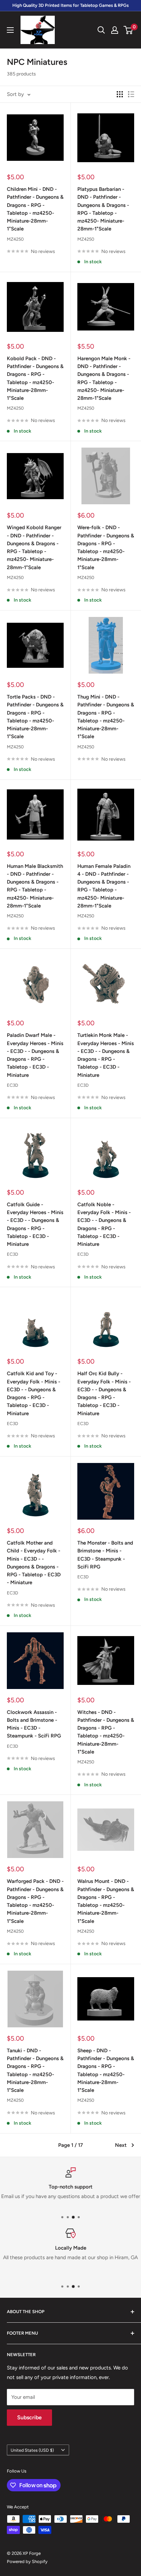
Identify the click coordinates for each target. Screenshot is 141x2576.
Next (121, 2145)
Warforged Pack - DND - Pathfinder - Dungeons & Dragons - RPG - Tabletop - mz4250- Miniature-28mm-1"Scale (35, 1901)
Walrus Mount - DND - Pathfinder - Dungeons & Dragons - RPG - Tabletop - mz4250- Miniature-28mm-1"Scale (106, 1901)
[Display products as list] (131, 94)
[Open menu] (10, 30)
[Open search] (101, 30)
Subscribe (29, 2417)
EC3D (12, 1085)
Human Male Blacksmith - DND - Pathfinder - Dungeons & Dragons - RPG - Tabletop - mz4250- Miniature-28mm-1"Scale (35, 886)
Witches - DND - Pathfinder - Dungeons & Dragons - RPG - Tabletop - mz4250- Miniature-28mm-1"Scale (106, 1732)
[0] (129, 30)
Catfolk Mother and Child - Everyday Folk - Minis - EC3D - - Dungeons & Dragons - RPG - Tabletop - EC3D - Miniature (34, 1563)
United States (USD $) (32, 2450)
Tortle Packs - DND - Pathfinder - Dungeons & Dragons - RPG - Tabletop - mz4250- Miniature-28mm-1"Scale (35, 717)
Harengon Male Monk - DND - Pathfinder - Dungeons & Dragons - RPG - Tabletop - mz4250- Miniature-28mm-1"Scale (104, 378)
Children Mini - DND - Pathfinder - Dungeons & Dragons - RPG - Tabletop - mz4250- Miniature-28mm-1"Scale (35, 209)
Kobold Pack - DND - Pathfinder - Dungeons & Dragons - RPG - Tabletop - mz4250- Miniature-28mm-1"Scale (35, 378)
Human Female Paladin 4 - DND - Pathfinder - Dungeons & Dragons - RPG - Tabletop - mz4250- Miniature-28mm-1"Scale (104, 886)
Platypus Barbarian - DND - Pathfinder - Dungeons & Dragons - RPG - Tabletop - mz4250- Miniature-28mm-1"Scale (103, 209)
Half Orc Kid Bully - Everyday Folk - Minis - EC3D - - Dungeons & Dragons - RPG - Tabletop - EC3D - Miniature (104, 1393)
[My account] (115, 30)
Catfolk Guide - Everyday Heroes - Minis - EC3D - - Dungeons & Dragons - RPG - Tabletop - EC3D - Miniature (35, 1224)
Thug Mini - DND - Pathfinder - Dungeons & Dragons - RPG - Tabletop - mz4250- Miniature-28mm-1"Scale (106, 717)
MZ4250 (15, 239)
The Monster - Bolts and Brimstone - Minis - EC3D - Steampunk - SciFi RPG (105, 1555)
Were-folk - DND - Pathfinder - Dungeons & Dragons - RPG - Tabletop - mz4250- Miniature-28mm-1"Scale (106, 547)
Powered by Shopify (27, 2561)
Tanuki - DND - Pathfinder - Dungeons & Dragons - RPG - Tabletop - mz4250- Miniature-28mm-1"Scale (35, 2070)
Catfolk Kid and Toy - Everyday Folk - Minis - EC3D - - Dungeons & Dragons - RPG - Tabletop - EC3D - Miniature (34, 1393)
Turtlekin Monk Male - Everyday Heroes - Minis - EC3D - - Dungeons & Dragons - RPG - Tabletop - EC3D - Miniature (106, 1055)
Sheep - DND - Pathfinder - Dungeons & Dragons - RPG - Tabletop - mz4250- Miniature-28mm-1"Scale (106, 2070)
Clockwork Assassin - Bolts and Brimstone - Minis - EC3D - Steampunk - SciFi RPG (34, 1724)
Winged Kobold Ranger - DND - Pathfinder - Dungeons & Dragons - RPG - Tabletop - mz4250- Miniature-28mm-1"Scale (34, 547)
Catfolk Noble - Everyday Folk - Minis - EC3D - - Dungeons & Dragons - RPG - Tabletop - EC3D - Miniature (104, 1224)
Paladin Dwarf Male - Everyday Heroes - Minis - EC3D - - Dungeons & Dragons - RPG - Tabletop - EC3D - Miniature (35, 1055)
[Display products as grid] (120, 94)
